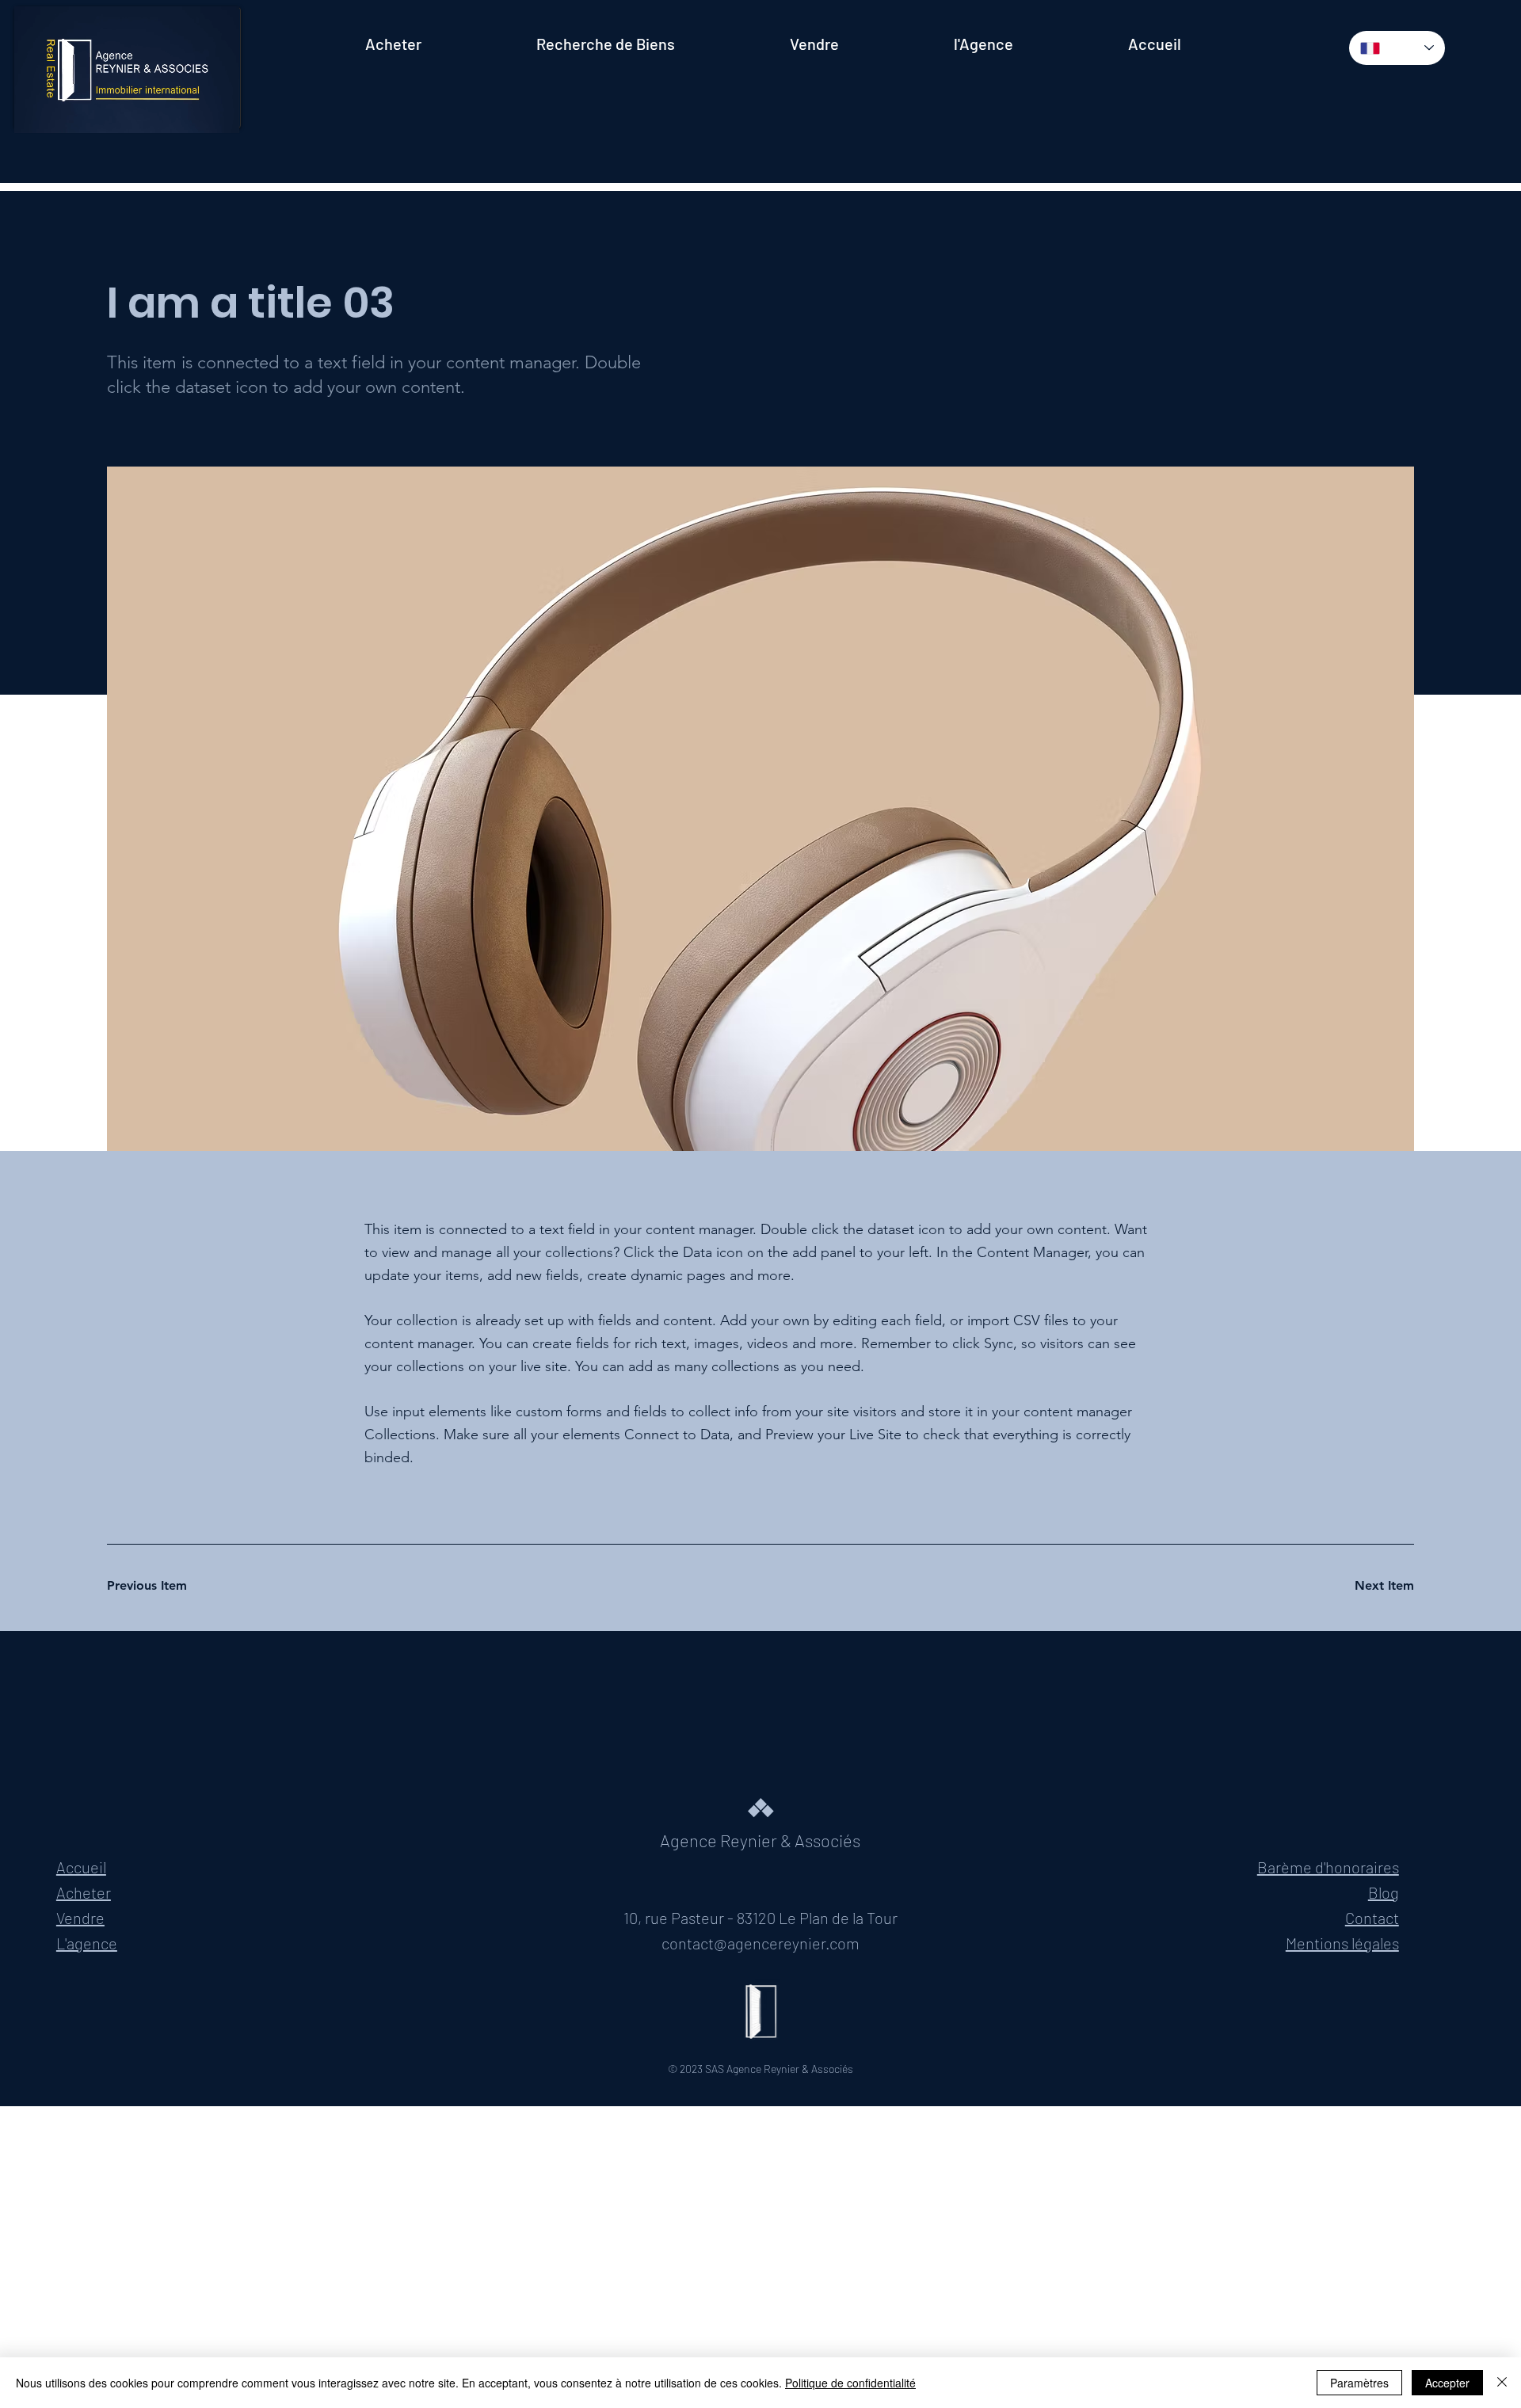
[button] (212, 114)
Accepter (1447, 2383)
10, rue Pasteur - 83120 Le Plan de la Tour (760, 1918)
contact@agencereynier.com (760, 1943)
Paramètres (1359, 2383)
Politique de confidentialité (850, 2383)
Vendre (80, 1918)
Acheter (84, 1892)
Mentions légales (1342, 1943)
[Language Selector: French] (1397, 48)
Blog (1384, 1892)
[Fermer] (1502, 2383)
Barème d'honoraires (1328, 1867)
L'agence (87, 1943)
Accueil (81, 1867)
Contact (1372, 1918)
